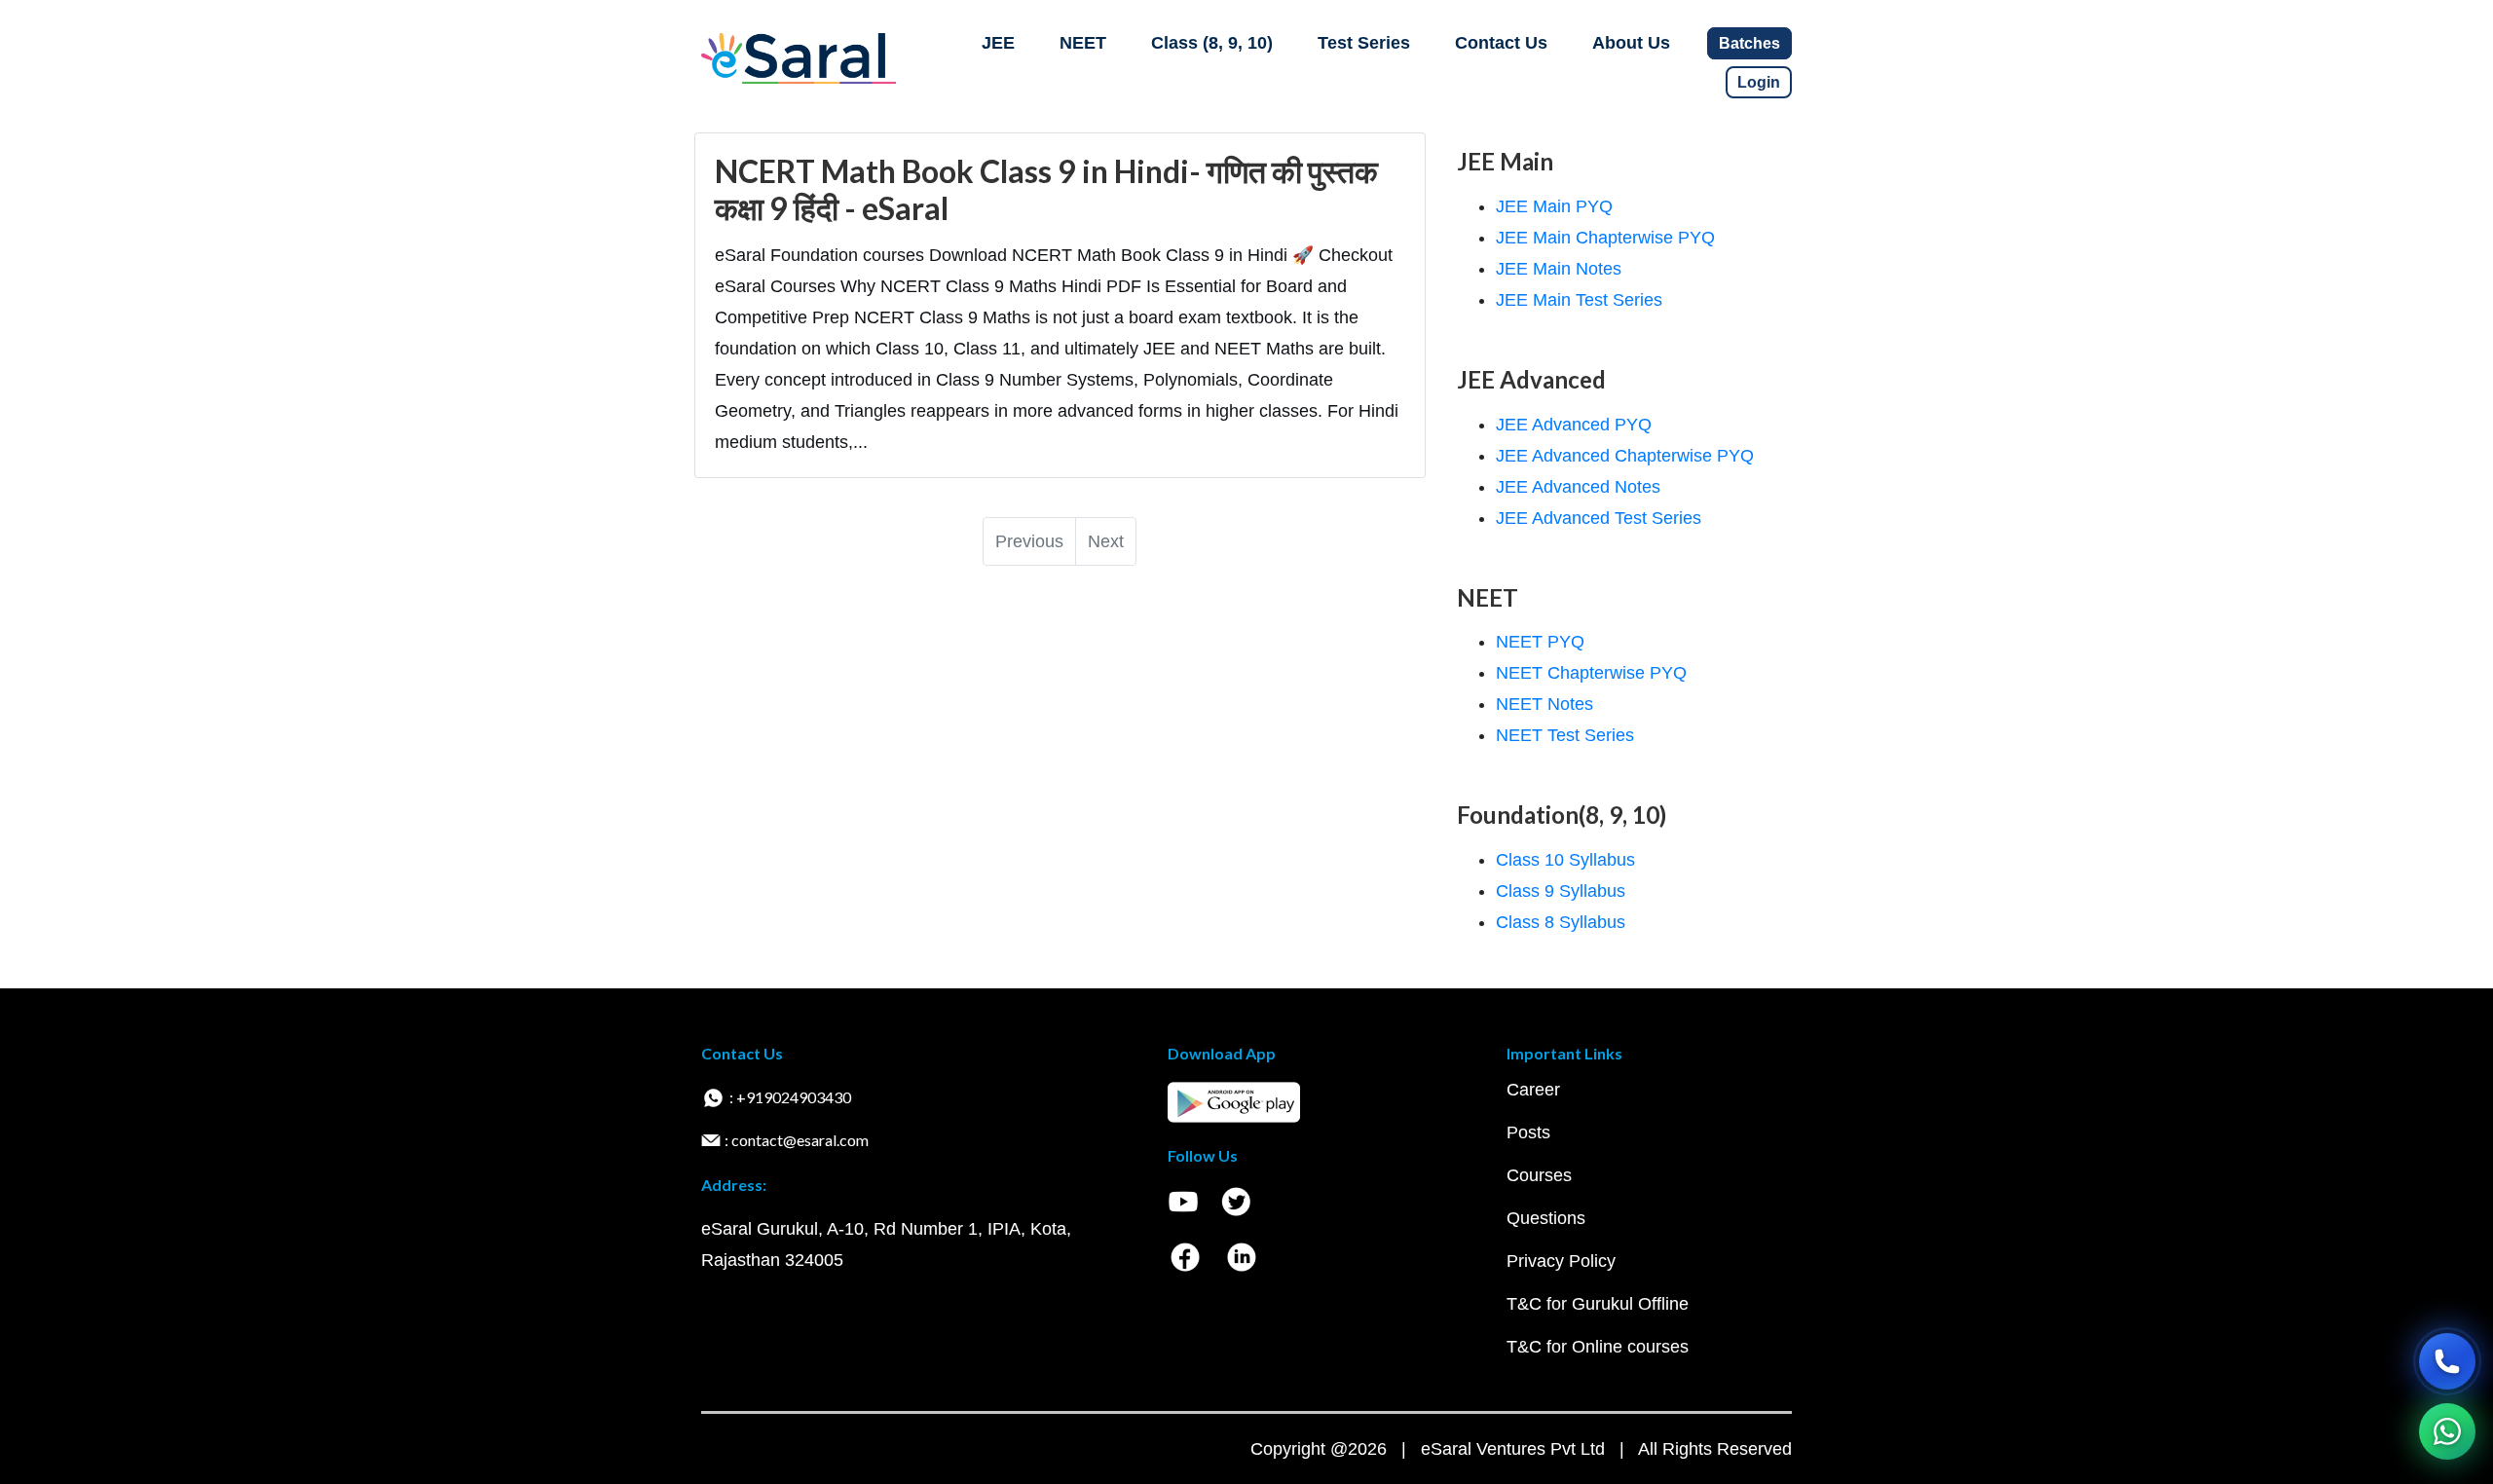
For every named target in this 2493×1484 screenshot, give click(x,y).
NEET (1083, 43)
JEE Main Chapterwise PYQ (1605, 238)
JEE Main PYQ (1554, 206)
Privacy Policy (1561, 1261)
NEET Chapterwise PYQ (1591, 673)
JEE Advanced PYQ (1574, 425)
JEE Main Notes (1559, 269)
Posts (1528, 1132)
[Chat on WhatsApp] (2447, 1431)
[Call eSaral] (2447, 1361)
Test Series (1364, 43)
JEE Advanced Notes (1578, 487)
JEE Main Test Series (1579, 300)
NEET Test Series (1565, 735)
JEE (998, 43)
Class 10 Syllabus (1565, 860)
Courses (1539, 1175)
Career (1533, 1090)
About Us (1631, 43)
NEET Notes (1544, 704)
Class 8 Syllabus (1561, 922)
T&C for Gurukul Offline (1598, 1304)
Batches (1749, 43)
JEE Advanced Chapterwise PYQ (1625, 456)
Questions (1546, 1218)
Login (1759, 82)
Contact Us (1501, 43)
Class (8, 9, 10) (1212, 43)
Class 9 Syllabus (1561, 891)
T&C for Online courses (1598, 1347)
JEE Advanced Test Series (1599, 518)
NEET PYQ (1540, 642)
